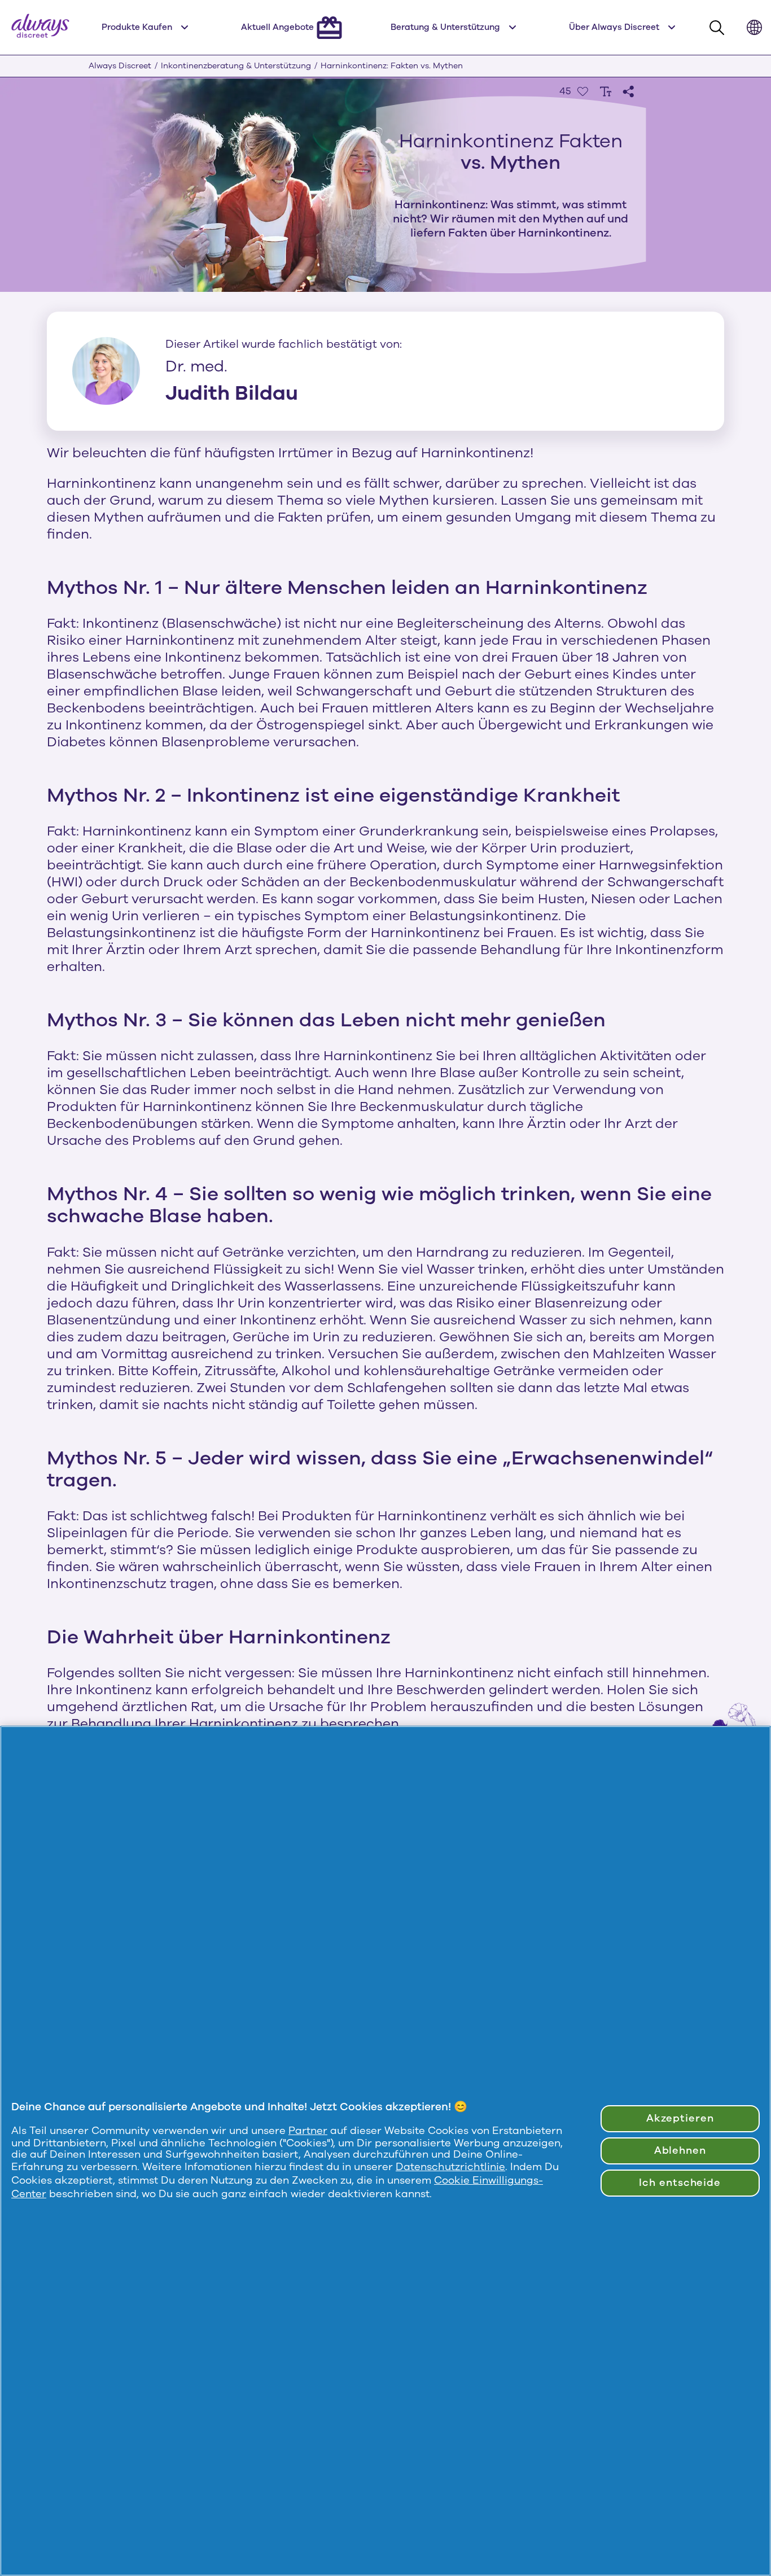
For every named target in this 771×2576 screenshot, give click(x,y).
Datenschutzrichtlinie (450, 2167)
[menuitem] (147, 27)
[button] (754, 27)
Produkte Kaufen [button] (137, 27)
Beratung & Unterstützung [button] (445, 27)
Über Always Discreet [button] (614, 27)
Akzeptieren (680, 2118)
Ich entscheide (680, 2183)
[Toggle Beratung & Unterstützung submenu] (512, 28)
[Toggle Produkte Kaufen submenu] (185, 28)
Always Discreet (120, 66)
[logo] (40, 27)
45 (565, 91)
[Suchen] (720, 29)
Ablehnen (680, 2150)
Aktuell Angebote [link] (277, 27)
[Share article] (628, 91)
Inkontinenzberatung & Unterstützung (236, 66)
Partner (308, 2131)
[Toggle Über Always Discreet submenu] (672, 28)
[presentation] (582, 91)
